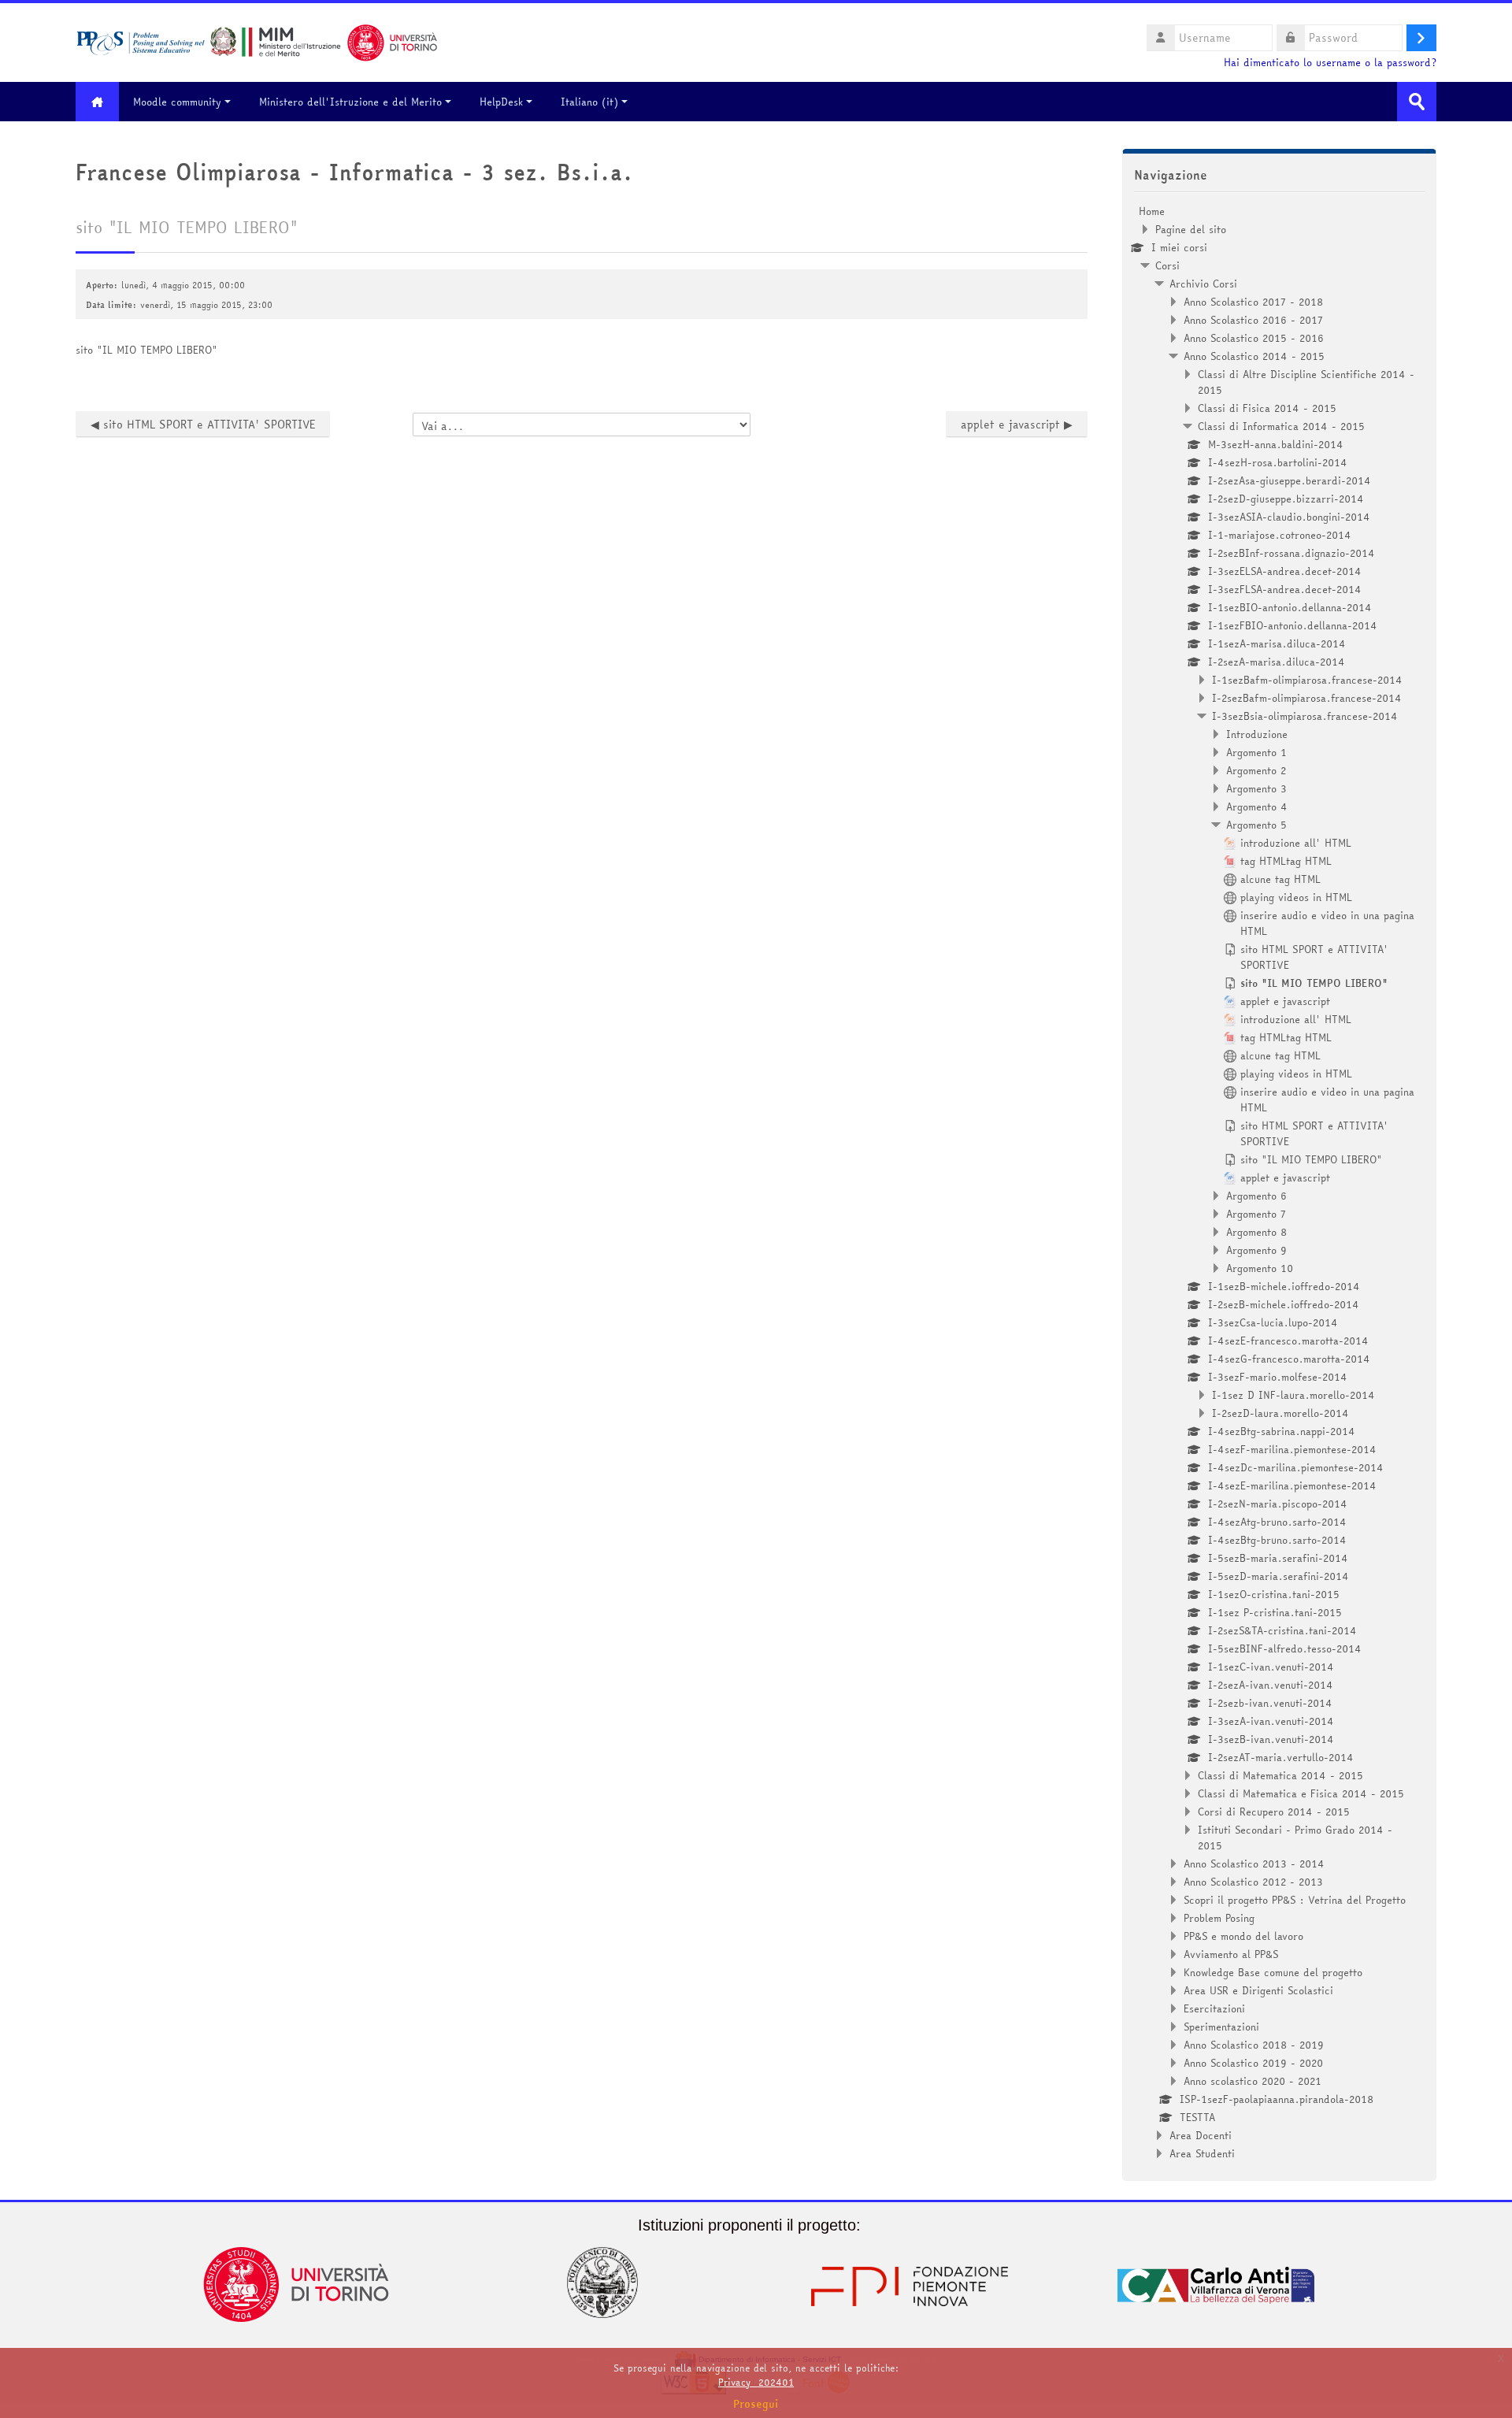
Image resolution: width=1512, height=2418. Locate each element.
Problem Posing (1219, 1918)
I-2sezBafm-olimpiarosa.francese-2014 (1307, 698)
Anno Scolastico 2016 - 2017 (1253, 320)
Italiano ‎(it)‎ (589, 102)
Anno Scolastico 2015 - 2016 (1254, 338)
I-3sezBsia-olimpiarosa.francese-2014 (1305, 716)
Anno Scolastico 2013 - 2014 (1254, 1864)
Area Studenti (1202, 2153)
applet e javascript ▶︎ (1017, 425)
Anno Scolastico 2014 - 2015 (1254, 356)
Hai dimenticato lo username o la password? (1330, 63)
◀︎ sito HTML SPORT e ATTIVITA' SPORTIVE (203, 425)
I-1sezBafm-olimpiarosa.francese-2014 (1307, 680)
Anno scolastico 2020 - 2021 (1253, 2081)
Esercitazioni (1214, 2008)
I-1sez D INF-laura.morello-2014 (1293, 1395)
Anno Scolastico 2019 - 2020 (1253, 2063)
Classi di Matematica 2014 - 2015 (1280, 1775)
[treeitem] (1279, 1182)
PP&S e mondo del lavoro (1243, 1936)
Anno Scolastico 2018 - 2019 (1254, 2045)
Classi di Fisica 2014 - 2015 (1267, 408)
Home (1152, 211)
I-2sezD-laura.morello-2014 (1280, 1413)
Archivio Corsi (1203, 284)
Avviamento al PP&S (1231, 1954)
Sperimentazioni (1221, 2027)
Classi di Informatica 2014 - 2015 (1281, 426)
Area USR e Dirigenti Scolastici (1258, 1990)
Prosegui (756, 2404)
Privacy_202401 (756, 2382)
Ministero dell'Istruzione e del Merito (350, 102)
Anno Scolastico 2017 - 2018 (1253, 302)
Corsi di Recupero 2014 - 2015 (1274, 1812)
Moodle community (177, 102)
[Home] (257, 41)
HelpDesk (501, 102)
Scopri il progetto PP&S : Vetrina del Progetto (1295, 1900)
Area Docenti (1201, 2135)
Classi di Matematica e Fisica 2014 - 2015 (1301, 1793)
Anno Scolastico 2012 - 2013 (1253, 1882)
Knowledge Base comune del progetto (1273, 1972)
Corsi (1167, 265)
